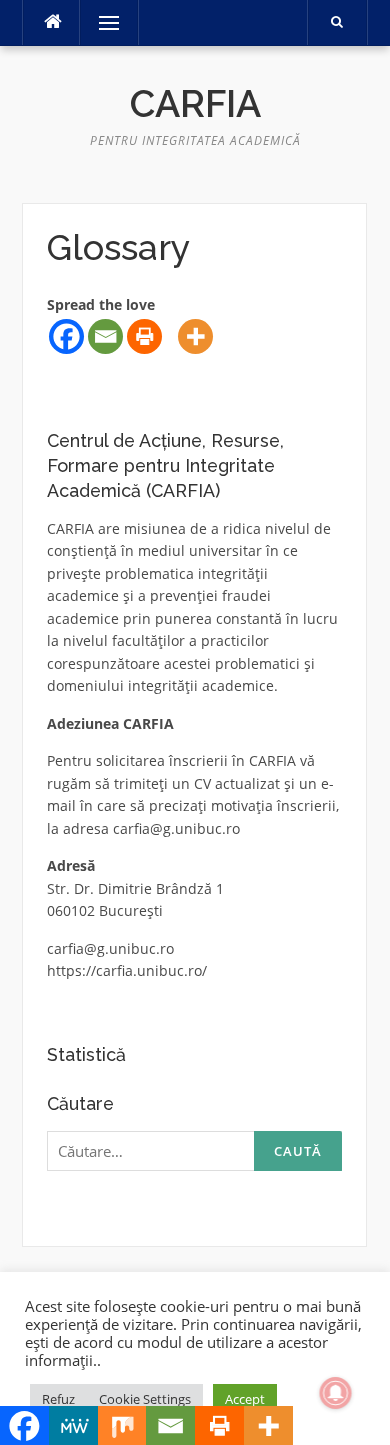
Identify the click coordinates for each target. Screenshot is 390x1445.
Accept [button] (245, 1399)
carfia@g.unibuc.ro (176, 828)
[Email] (105, 336)
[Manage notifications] (336, 1393)
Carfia (195, 104)
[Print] (144, 336)
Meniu (102, 22)
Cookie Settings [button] (145, 1399)
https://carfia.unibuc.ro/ (127, 970)
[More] (195, 336)
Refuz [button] (58, 1399)
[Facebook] (66, 336)
